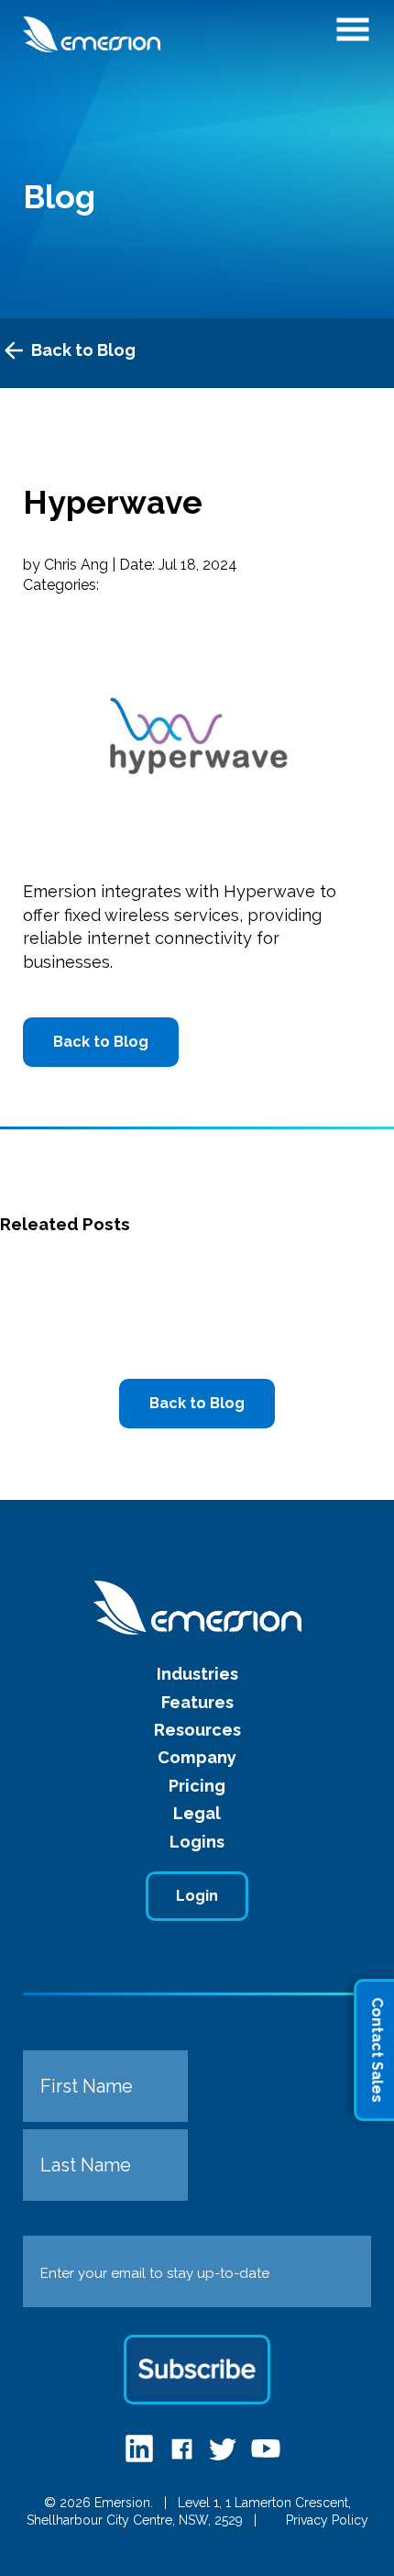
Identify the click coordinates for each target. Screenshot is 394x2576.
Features (197, 1702)
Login (197, 1896)
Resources (197, 1730)
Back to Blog (83, 350)
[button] (353, 35)
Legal (197, 1813)
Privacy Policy (327, 2520)
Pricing (197, 1786)
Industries (197, 1674)
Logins (197, 1842)
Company (197, 1757)
